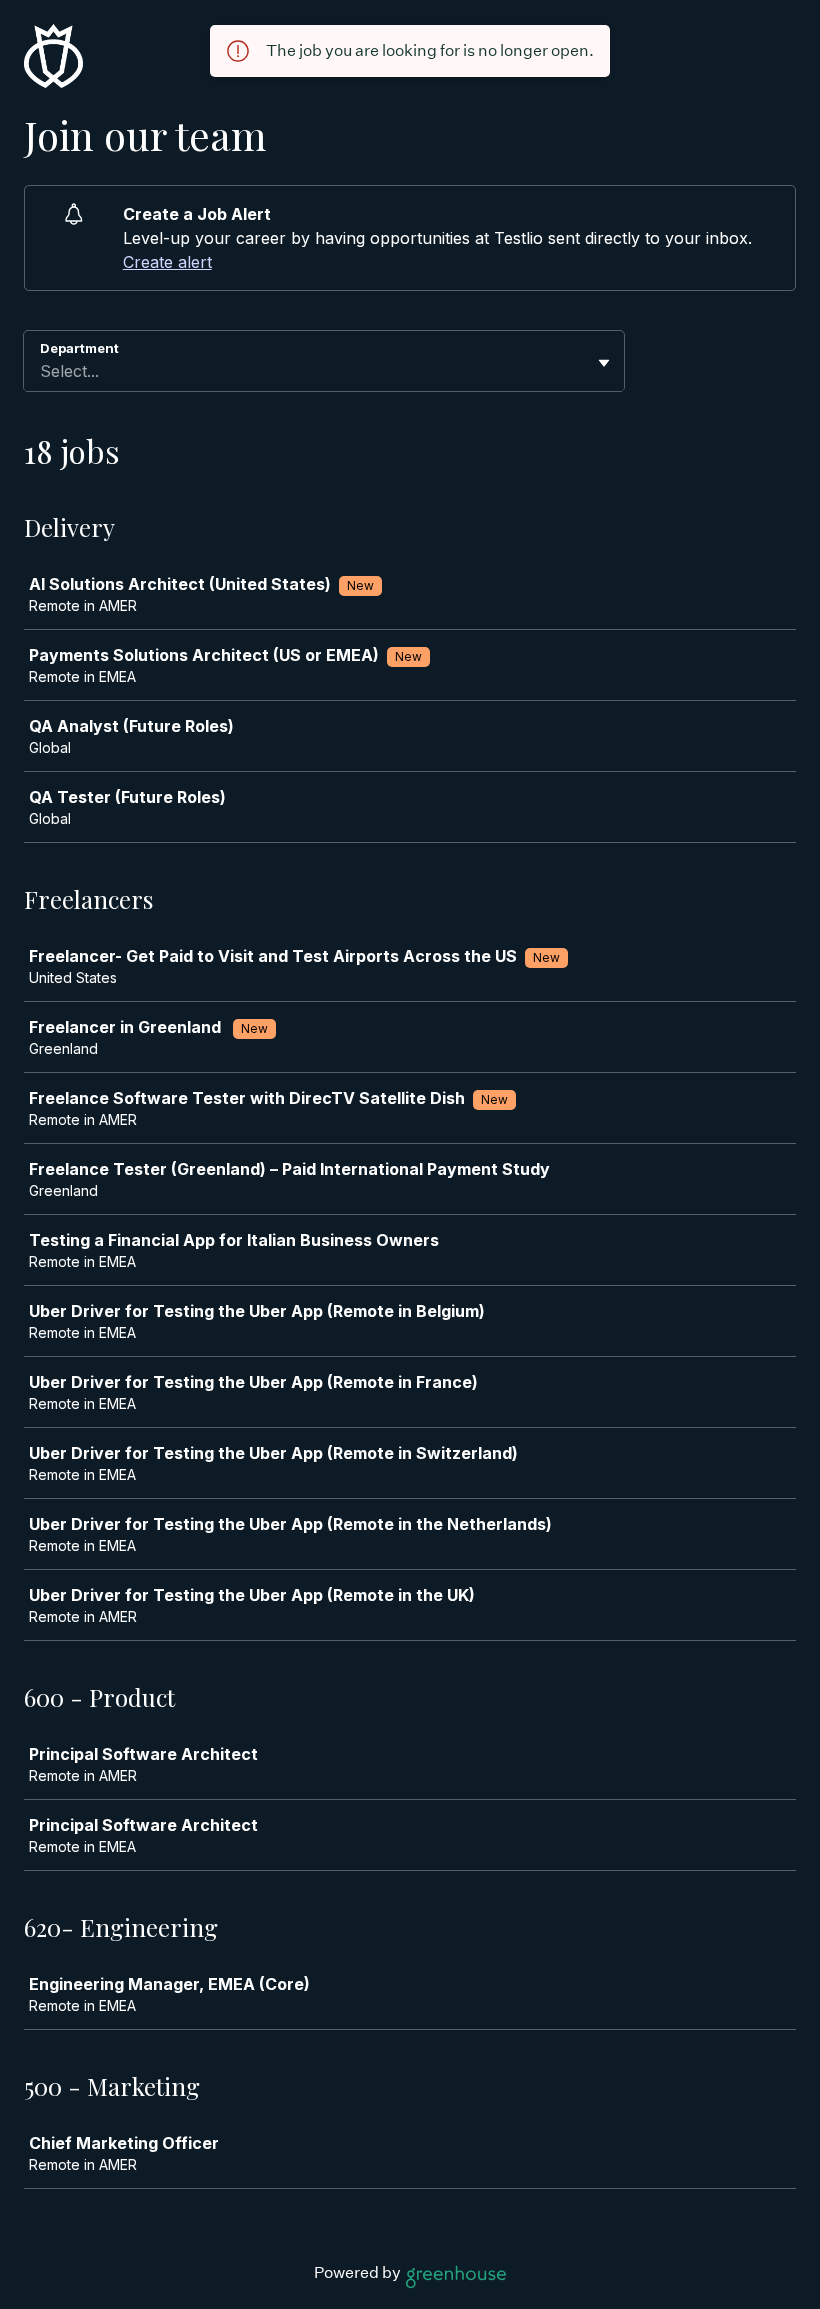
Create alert (167, 262)
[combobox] (42, 371)
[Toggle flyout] (604, 363)
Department (79, 348)
